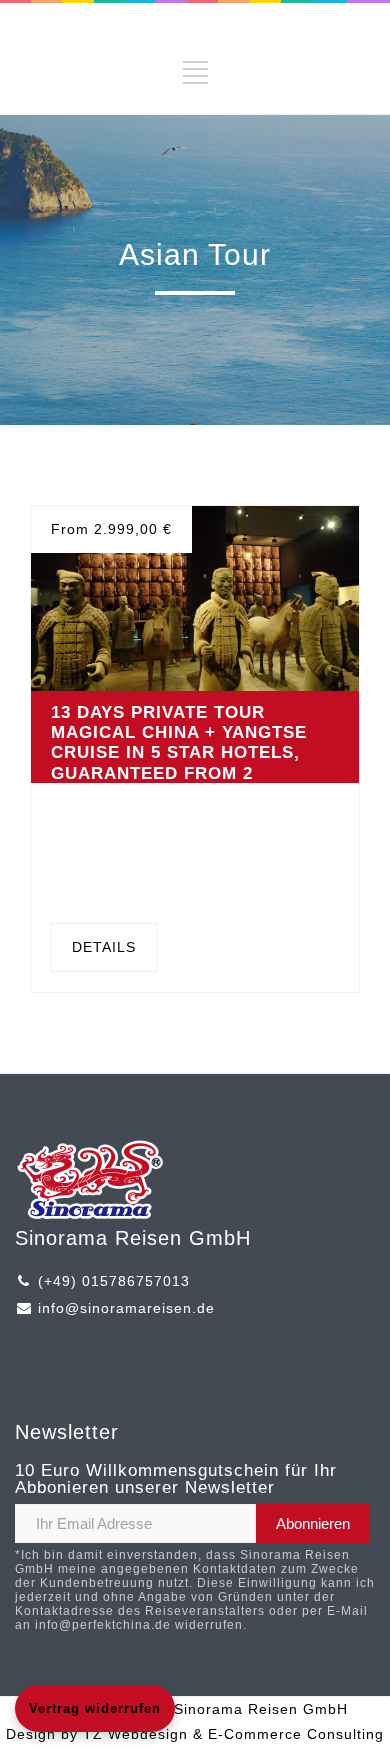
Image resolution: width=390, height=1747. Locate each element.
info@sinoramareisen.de (126, 1308)
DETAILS (104, 947)
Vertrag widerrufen (95, 1708)
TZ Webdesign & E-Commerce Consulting (233, 1734)
